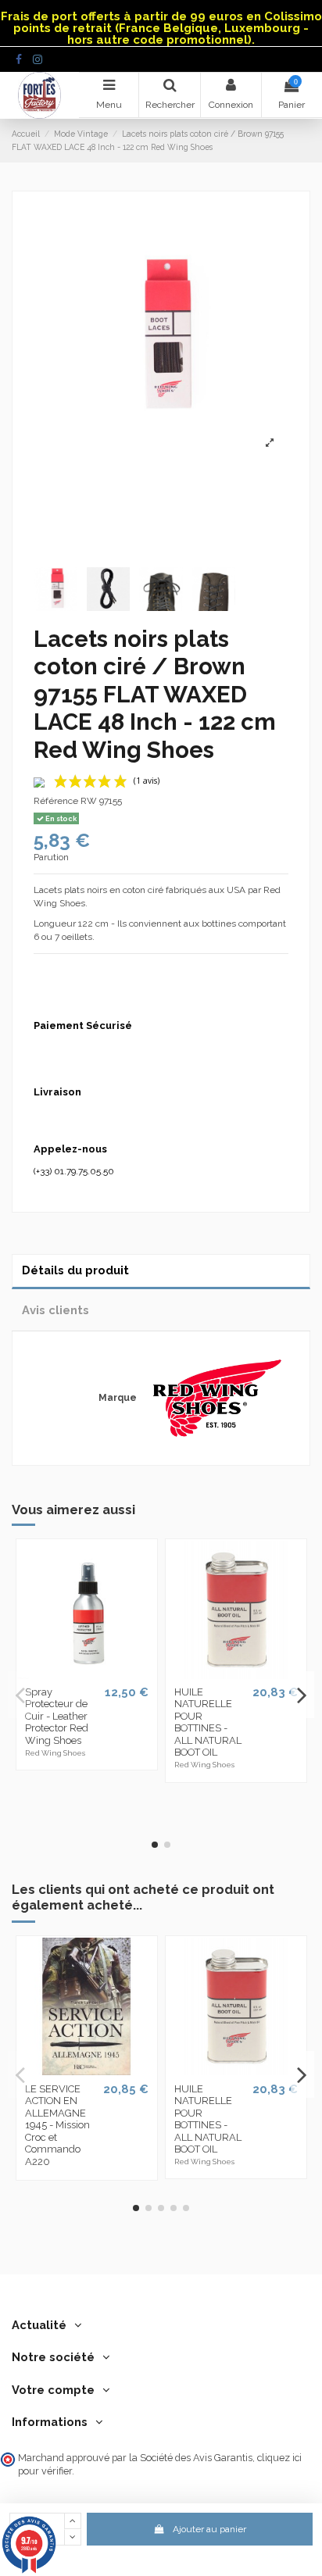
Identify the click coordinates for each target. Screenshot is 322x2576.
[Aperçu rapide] (87, 1674)
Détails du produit (75, 1270)
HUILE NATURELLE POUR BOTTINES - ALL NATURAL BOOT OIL (208, 1722)
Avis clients (55, 1310)
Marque (118, 1398)
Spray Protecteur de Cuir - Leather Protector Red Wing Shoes (57, 1716)
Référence (56, 801)
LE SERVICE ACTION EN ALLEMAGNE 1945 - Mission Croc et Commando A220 (57, 2125)
